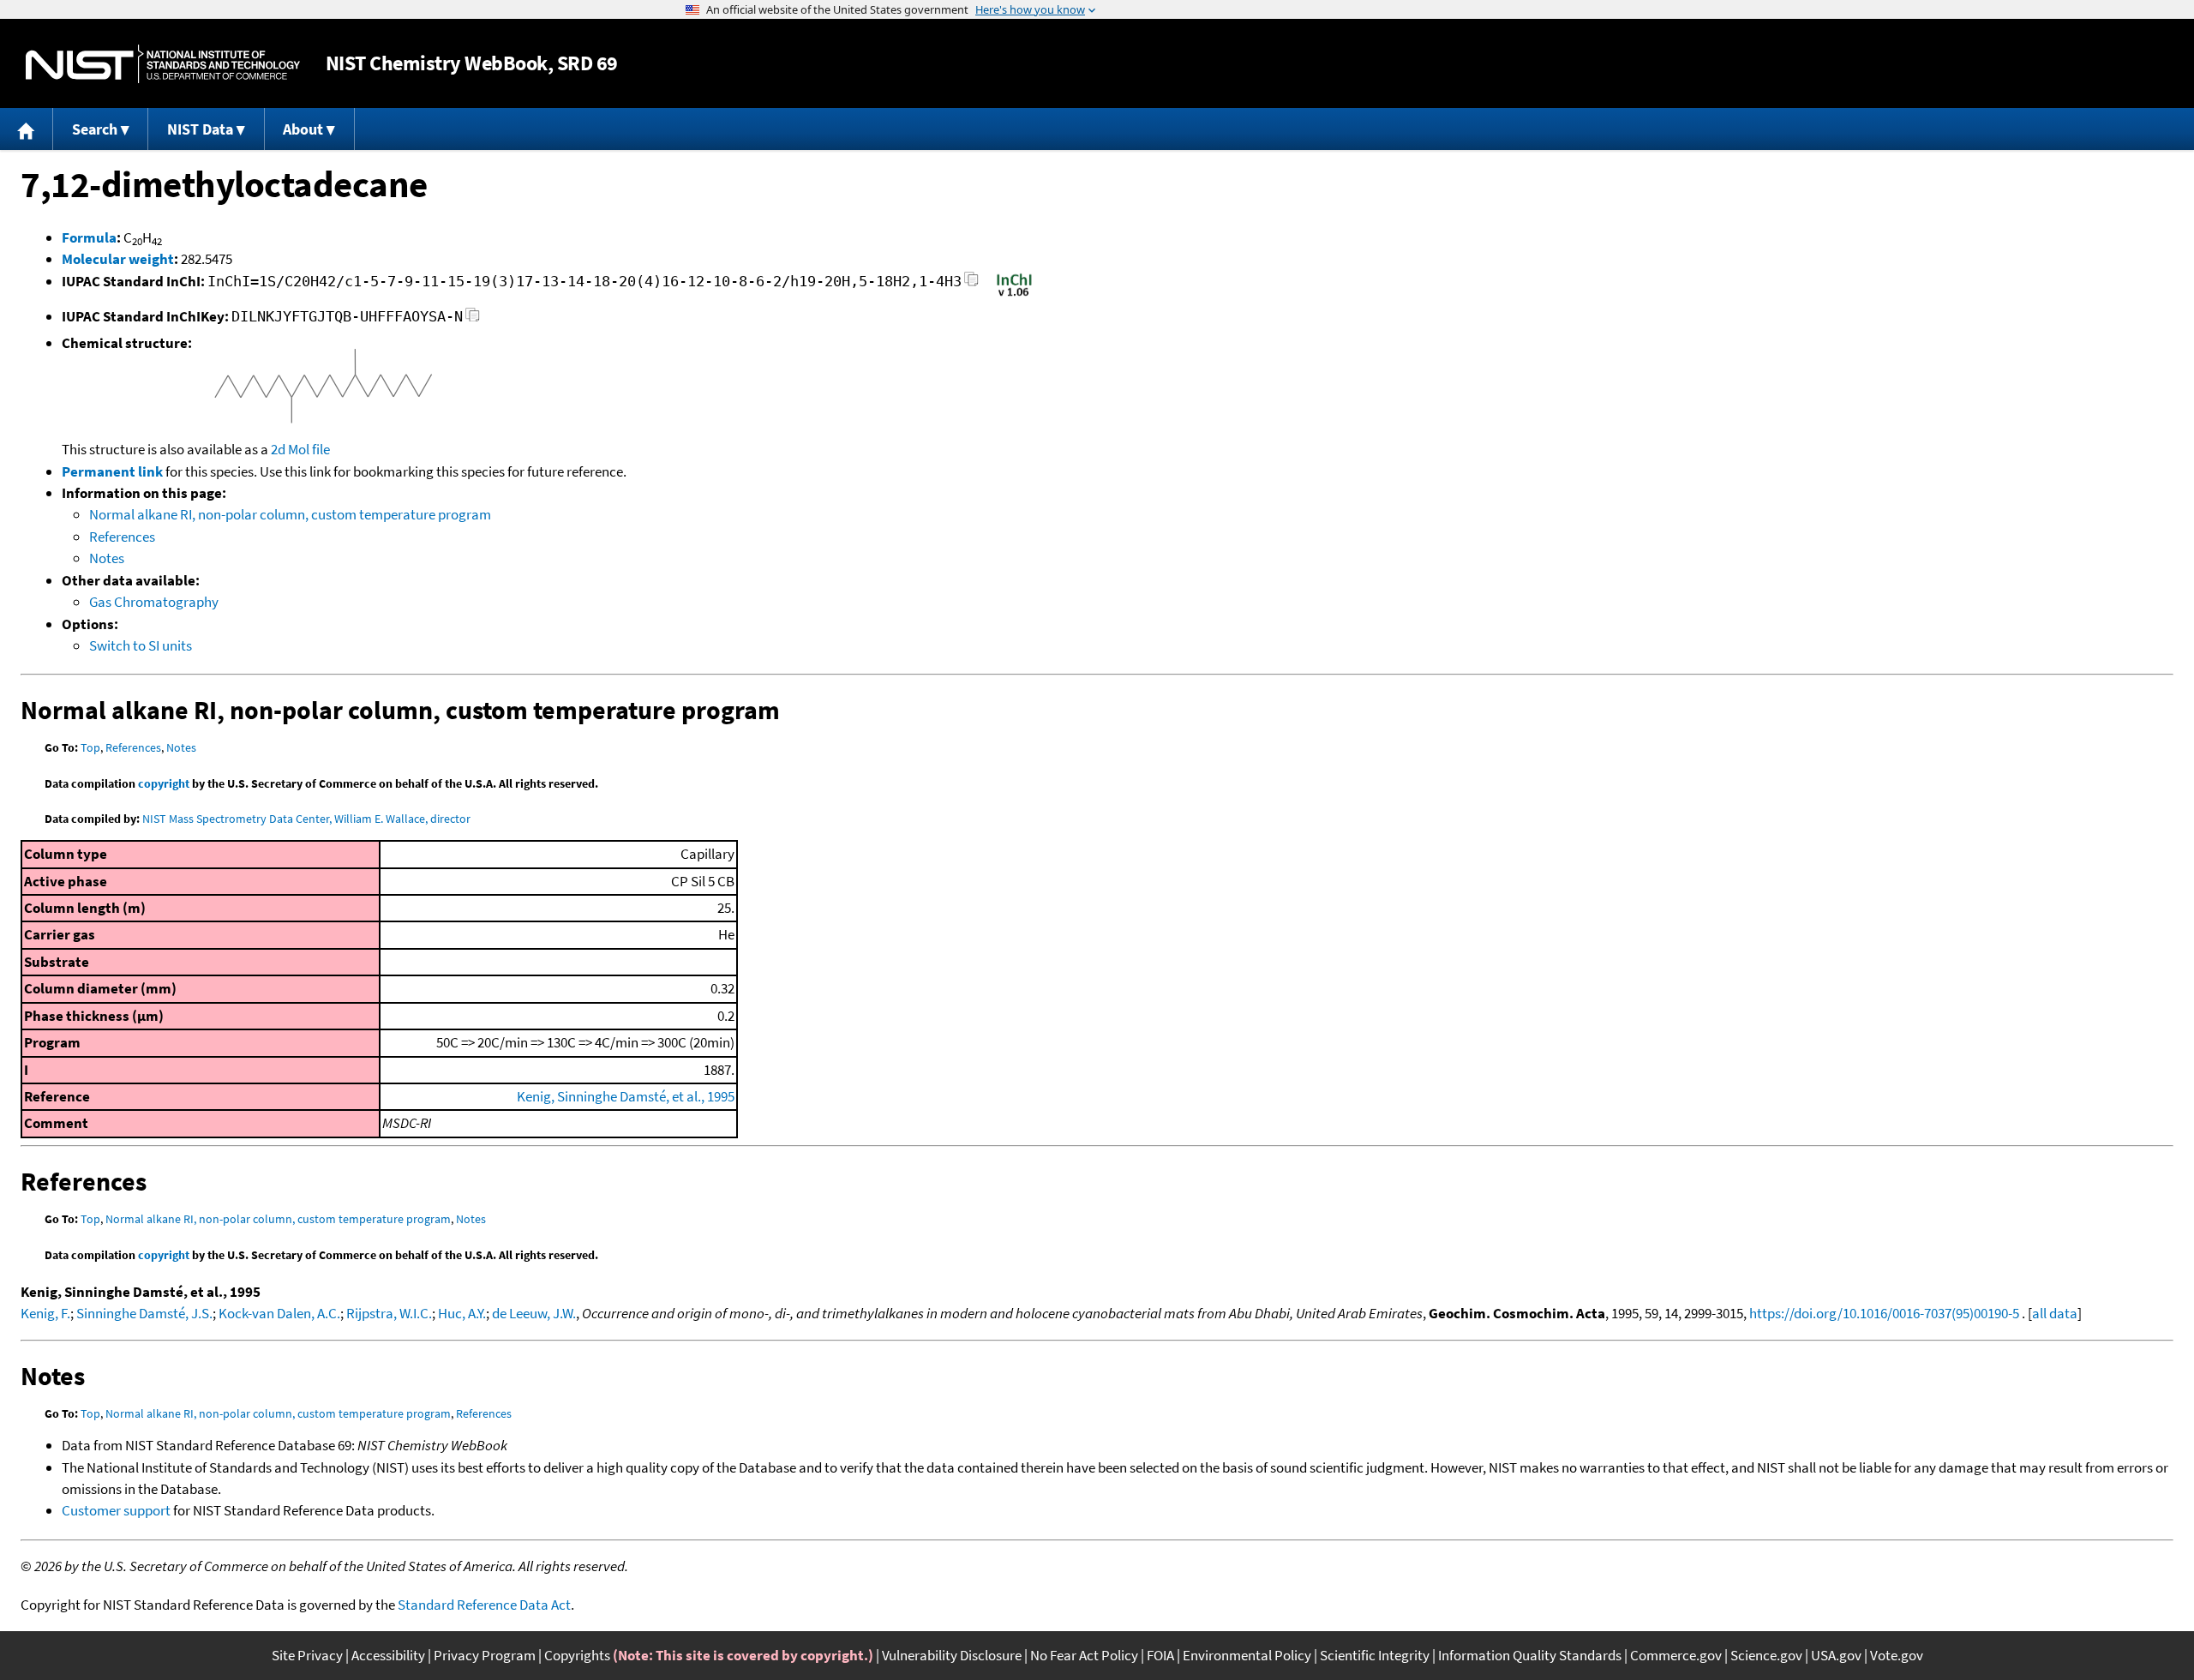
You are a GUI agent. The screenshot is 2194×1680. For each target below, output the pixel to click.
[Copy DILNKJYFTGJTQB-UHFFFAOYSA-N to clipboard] (473, 319)
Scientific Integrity (1375, 1655)
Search (95, 129)
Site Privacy (307, 1655)
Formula (89, 237)
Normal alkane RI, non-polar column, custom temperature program (290, 514)
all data (2055, 1313)
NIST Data (200, 129)
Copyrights (577, 1655)
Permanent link (112, 471)
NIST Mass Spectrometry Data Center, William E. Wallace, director (306, 819)
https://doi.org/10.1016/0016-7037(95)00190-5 (1884, 1313)
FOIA (1160, 1655)
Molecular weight (118, 259)
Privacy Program (485, 1655)
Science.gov (1766, 1655)
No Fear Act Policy (1084, 1655)
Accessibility (388, 1655)
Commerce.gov (1676, 1655)
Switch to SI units (141, 645)
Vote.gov (1897, 1655)
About (303, 129)
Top (90, 747)
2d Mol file (300, 449)
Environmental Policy (1247, 1655)
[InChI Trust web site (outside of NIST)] (1014, 295)
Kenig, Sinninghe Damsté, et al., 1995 (626, 1096)
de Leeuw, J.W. (534, 1313)
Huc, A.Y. (462, 1313)
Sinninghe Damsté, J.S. (144, 1313)
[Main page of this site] (27, 129)
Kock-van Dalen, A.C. (279, 1313)
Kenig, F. (45, 1313)
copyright (164, 783)
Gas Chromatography (154, 602)
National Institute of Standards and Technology (163, 64)
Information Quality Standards (1530, 1655)
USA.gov (1836, 1655)
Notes (107, 558)
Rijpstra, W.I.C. (389, 1313)
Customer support (116, 1510)
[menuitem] (27, 129)
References (122, 537)
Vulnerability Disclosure (952, 1655)
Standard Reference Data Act (484, 1605)
